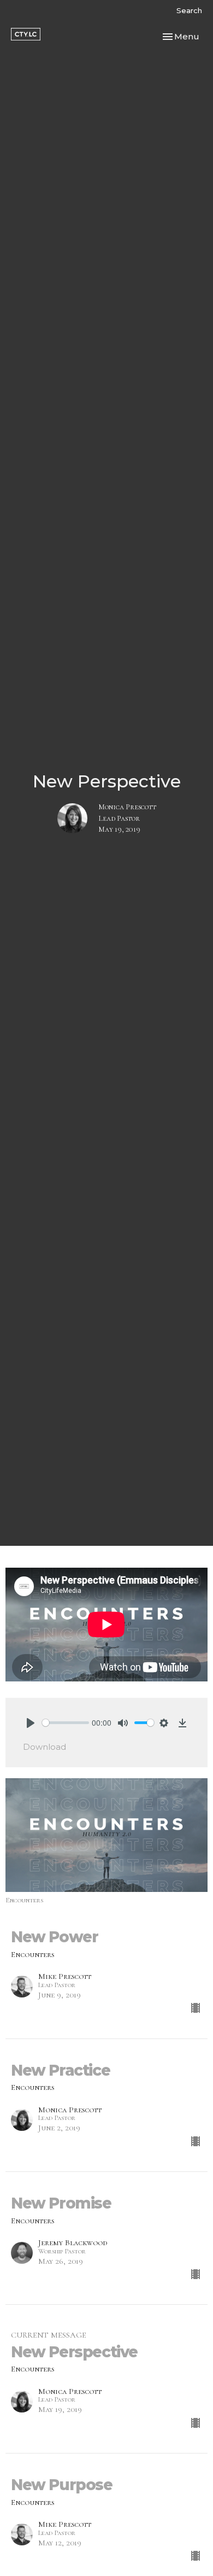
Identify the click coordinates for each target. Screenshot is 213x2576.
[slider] (66, 1723)
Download (45, 1747)
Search (189, 10)
